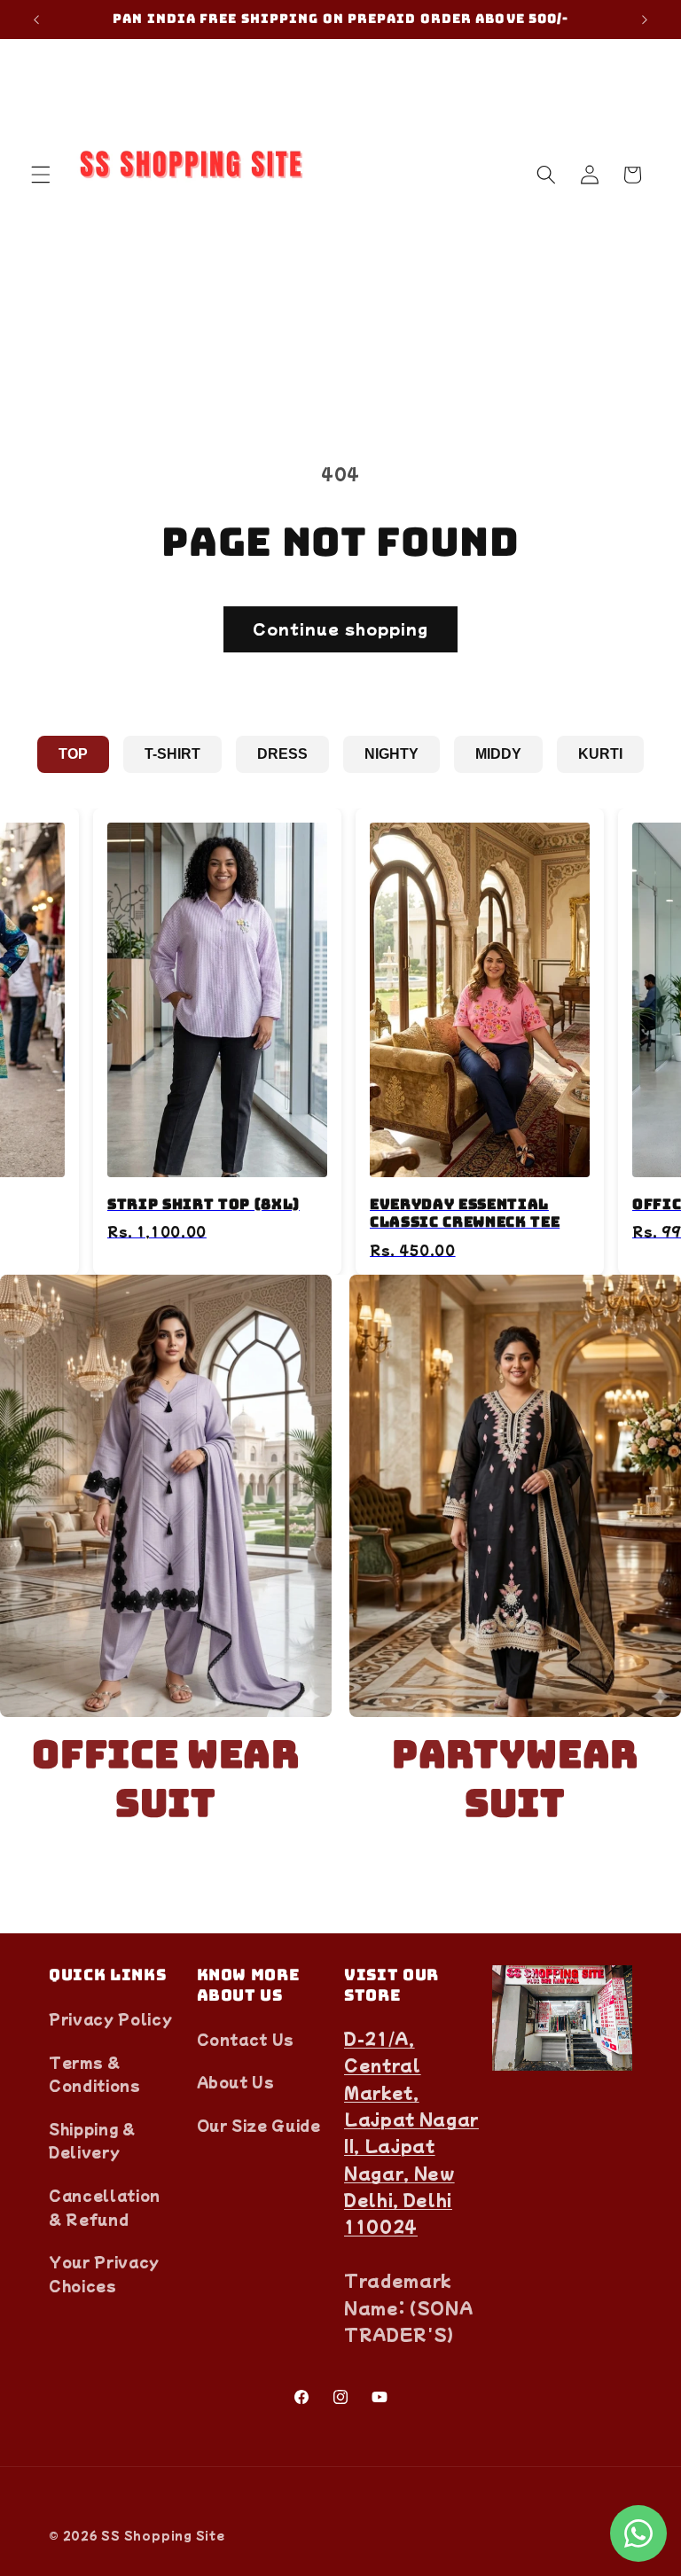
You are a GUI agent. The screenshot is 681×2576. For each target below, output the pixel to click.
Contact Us (246, 2039)
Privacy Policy (110, 2018)
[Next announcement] (645, 20)
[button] (41, 175)
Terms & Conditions (95, 2074)
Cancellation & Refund (105, 2207)
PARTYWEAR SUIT (515, 1779)
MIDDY (498, 754)
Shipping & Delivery (92, 2140)
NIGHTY (391, 754)
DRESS (282, 754)
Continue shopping (341, 628)
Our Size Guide (259, 2125)
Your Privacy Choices (104, 2273)
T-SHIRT (172, 754)
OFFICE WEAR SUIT (165, 1779)
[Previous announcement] (36, 20)
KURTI (600, 754)
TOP (73, 754)
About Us (236, 2081)
